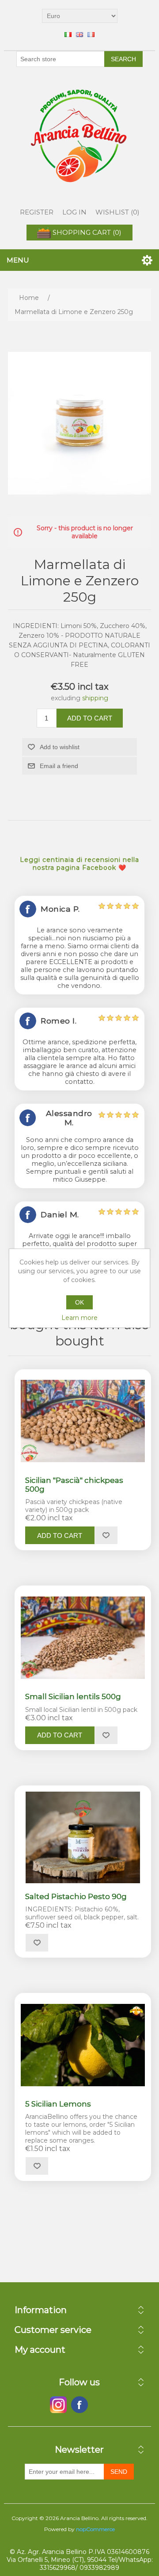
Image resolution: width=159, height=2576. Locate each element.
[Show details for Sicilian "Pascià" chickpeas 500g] (83, 1421)
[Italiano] (68, 34)
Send (119, 2472)
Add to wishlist (60, 747)
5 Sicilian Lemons (58, 2104)
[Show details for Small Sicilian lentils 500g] (83, 1637)
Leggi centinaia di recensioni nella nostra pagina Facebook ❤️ (79, 864)
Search (123, 59)
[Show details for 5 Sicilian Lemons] (83, 2045)
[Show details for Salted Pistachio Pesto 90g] (83, 1837)
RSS (101, 2405)
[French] (91, 34)
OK (79, 1302)
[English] (79, 34)
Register (37, 212)
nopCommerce (95, 2529)
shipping (95, 698)
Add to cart (90, 718)
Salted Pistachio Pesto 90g (76, 1896)
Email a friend (59, 766)
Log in (74, 212)
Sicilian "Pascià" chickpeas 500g (74, 1485)
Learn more (79, 1318)
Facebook (58, 2405)
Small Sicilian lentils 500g (73, 1696)
